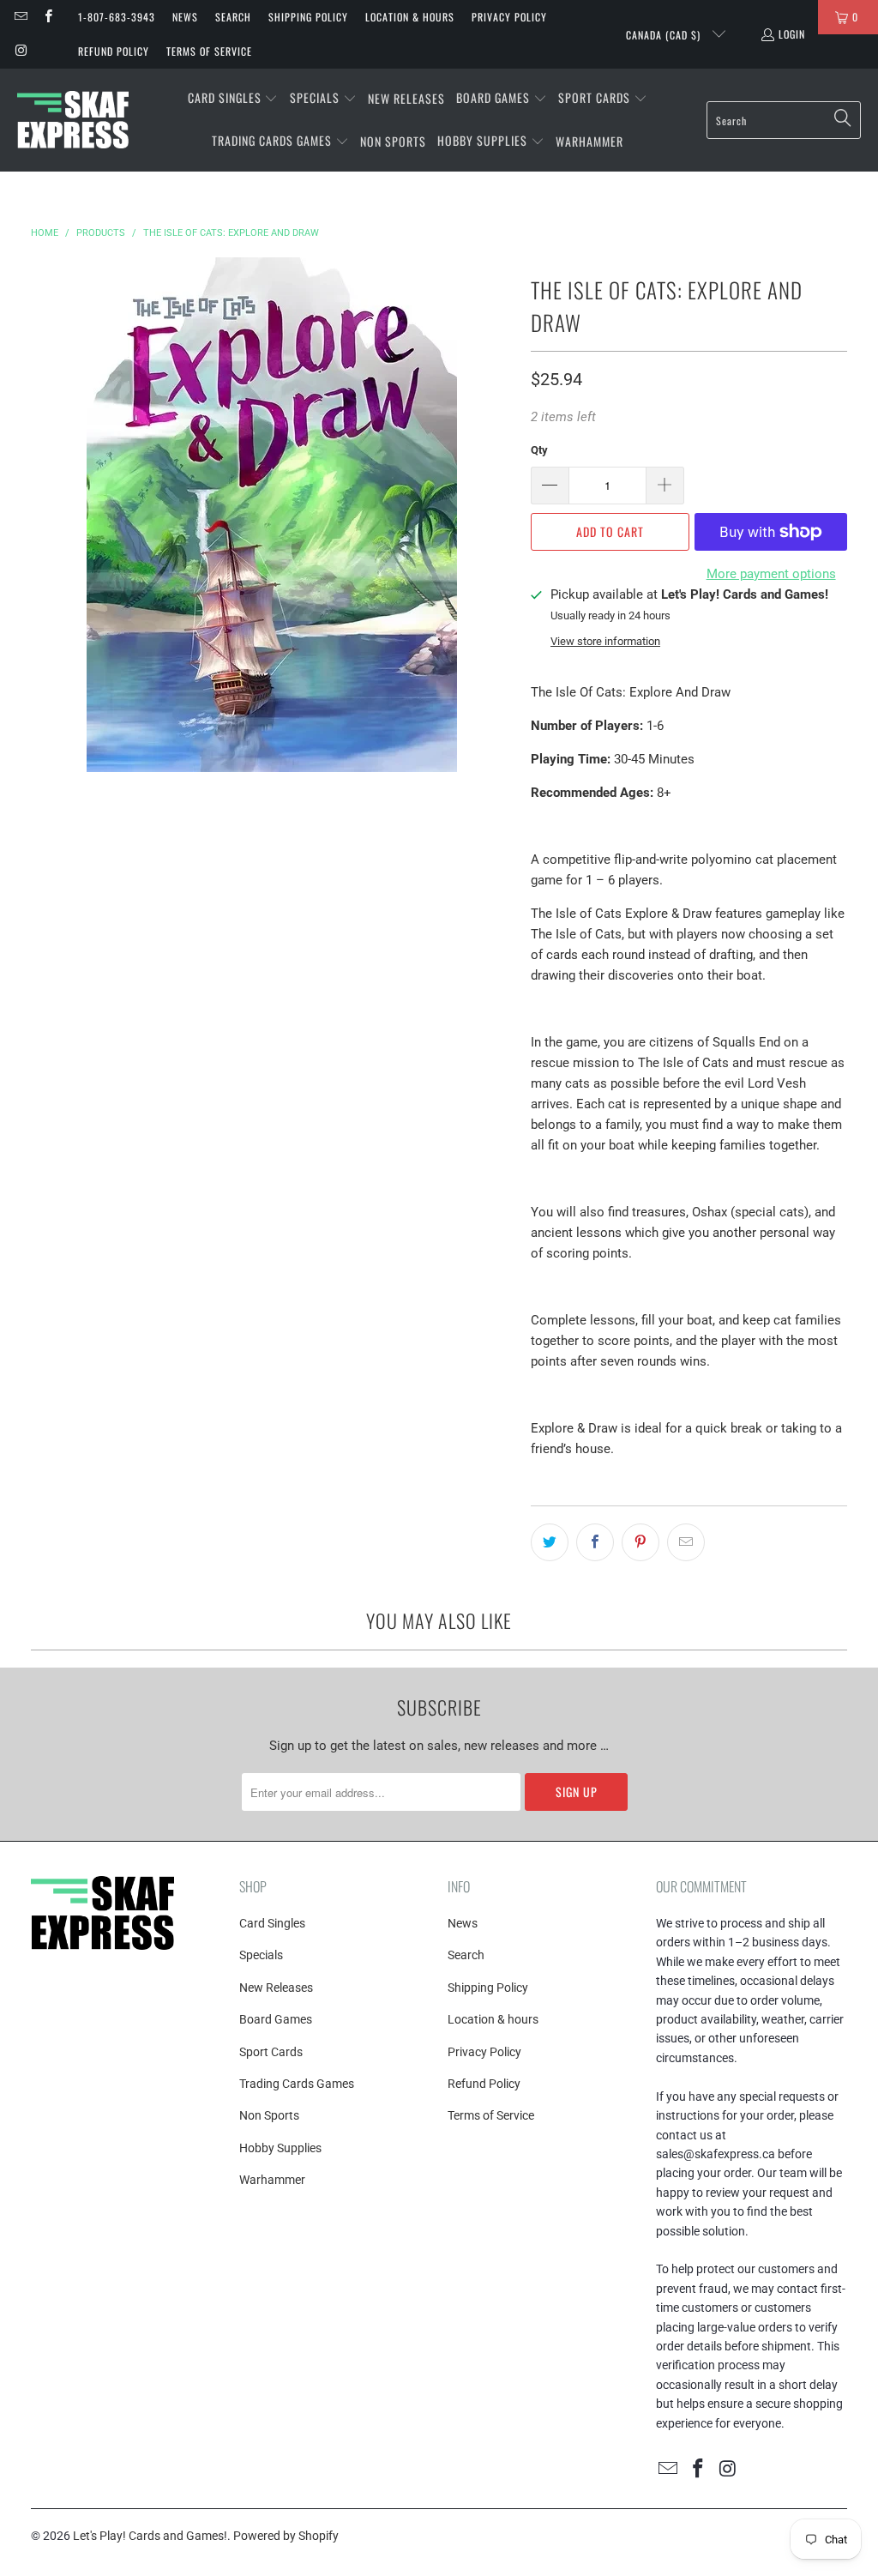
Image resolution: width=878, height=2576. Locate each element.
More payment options (771, 574)
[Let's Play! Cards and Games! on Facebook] (47, 17)
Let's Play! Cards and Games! (150, 2536)
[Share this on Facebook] (595, 1542)
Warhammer (272, 2180)
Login (792, 34)
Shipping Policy (308, 17)
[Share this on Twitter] (550, 1542)
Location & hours (410, 17)
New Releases (276, 1988)
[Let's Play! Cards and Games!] (73, 120)
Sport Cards (271, 2052)
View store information (605, 641)
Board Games (276, 2019)
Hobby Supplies (280, 2148)
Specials (261, 1955)
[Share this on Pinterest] (640, 1542)
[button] (233, 99)
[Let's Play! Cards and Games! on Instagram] (20, 51)
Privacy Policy (509, 17)
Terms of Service (209, 51)
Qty (539, 450)
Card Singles (272, 1923)
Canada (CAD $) (665, 35)
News (185, 17)
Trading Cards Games (297, 2084)
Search (233, 17)
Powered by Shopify (286, 2536)
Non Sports (269, 2115)
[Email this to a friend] (686, 1542)
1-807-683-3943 (117, 17)
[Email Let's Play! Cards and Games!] (20, 17)
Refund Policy (114, 51)
